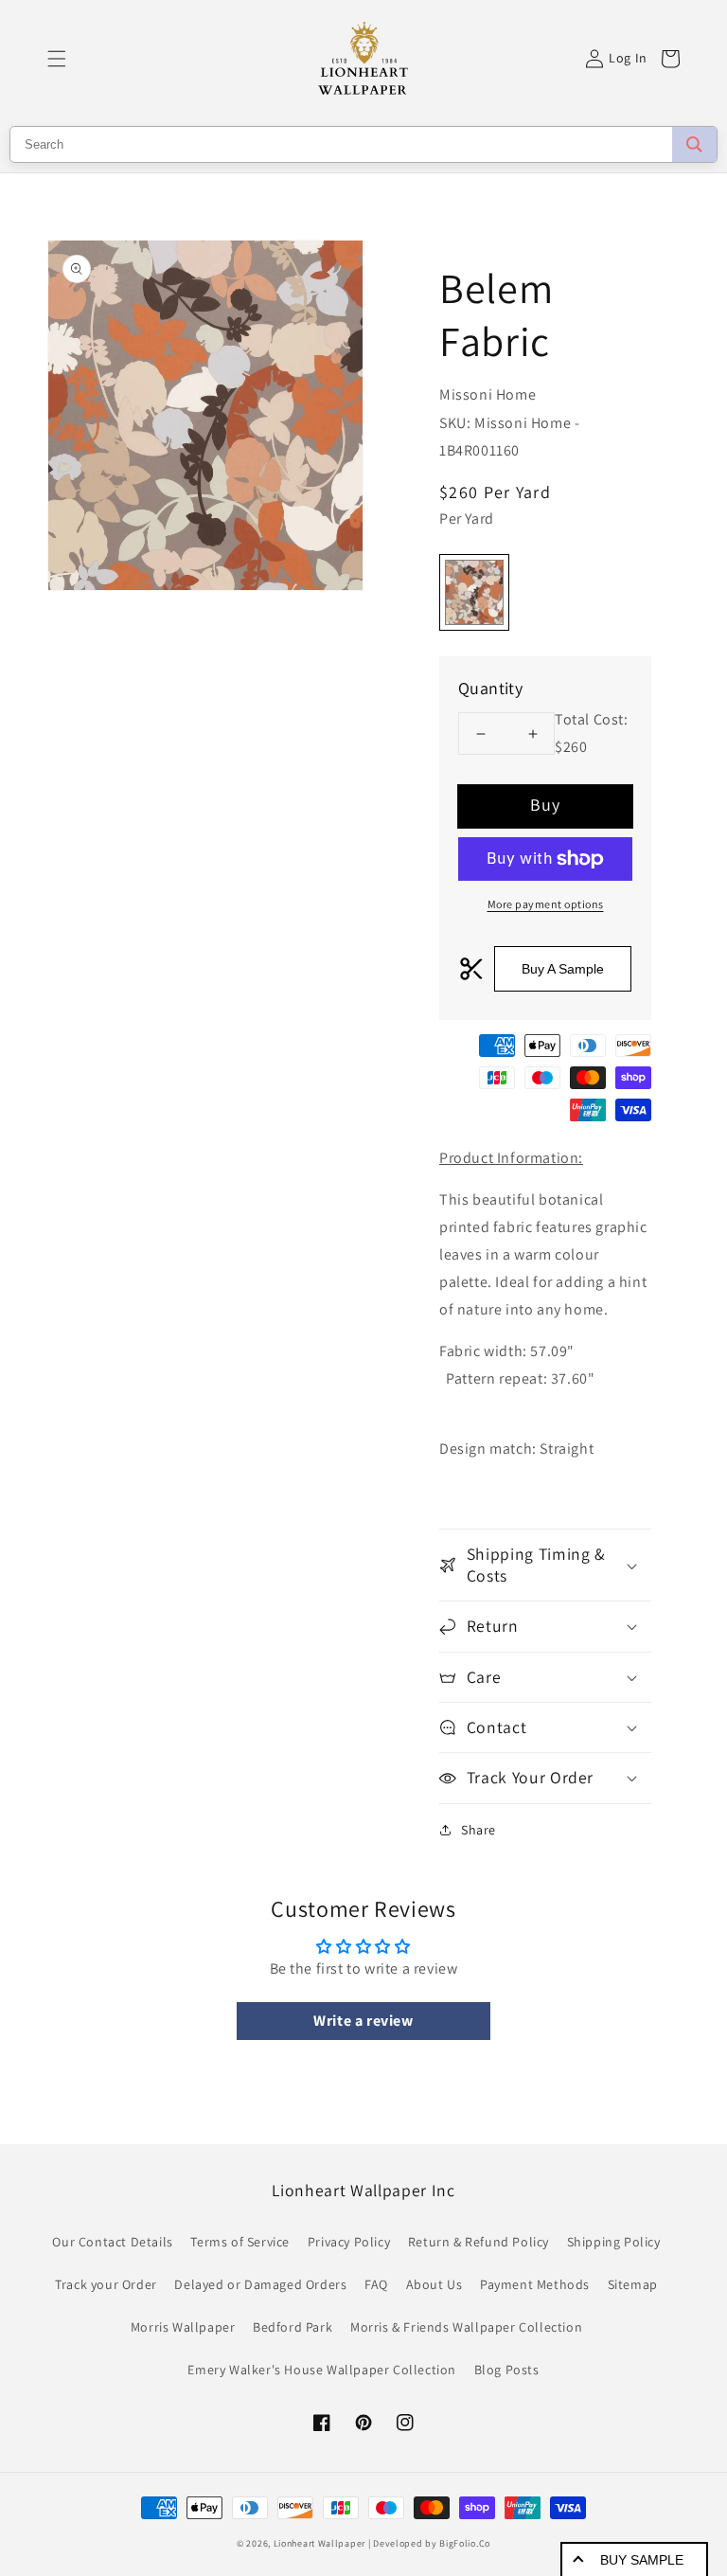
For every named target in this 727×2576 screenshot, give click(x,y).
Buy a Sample (563, 969)
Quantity (490, 688)
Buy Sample (642, 2560)
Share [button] (479, 1830)
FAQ (376, 2284)
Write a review (363, 2021)
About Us (434, 2284)
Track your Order (106, 2284)
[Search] (694, 144)
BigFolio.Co (465, 2543)
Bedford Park (293, 2327)
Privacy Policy (349, 2242)
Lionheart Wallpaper (319, 2543)
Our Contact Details (112, 2242)
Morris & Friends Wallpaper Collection (466, 2327)
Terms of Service (240, 2242)
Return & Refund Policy (479, 2242)
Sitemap (633, 2284)
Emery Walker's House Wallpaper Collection (322, 2370)
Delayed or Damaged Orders (260, 2284)
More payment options (546, 904)
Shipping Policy (614, 2242)
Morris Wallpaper (183, 2327)
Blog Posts (507, 2370)
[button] (57, 59)
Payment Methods (535, 2284)
